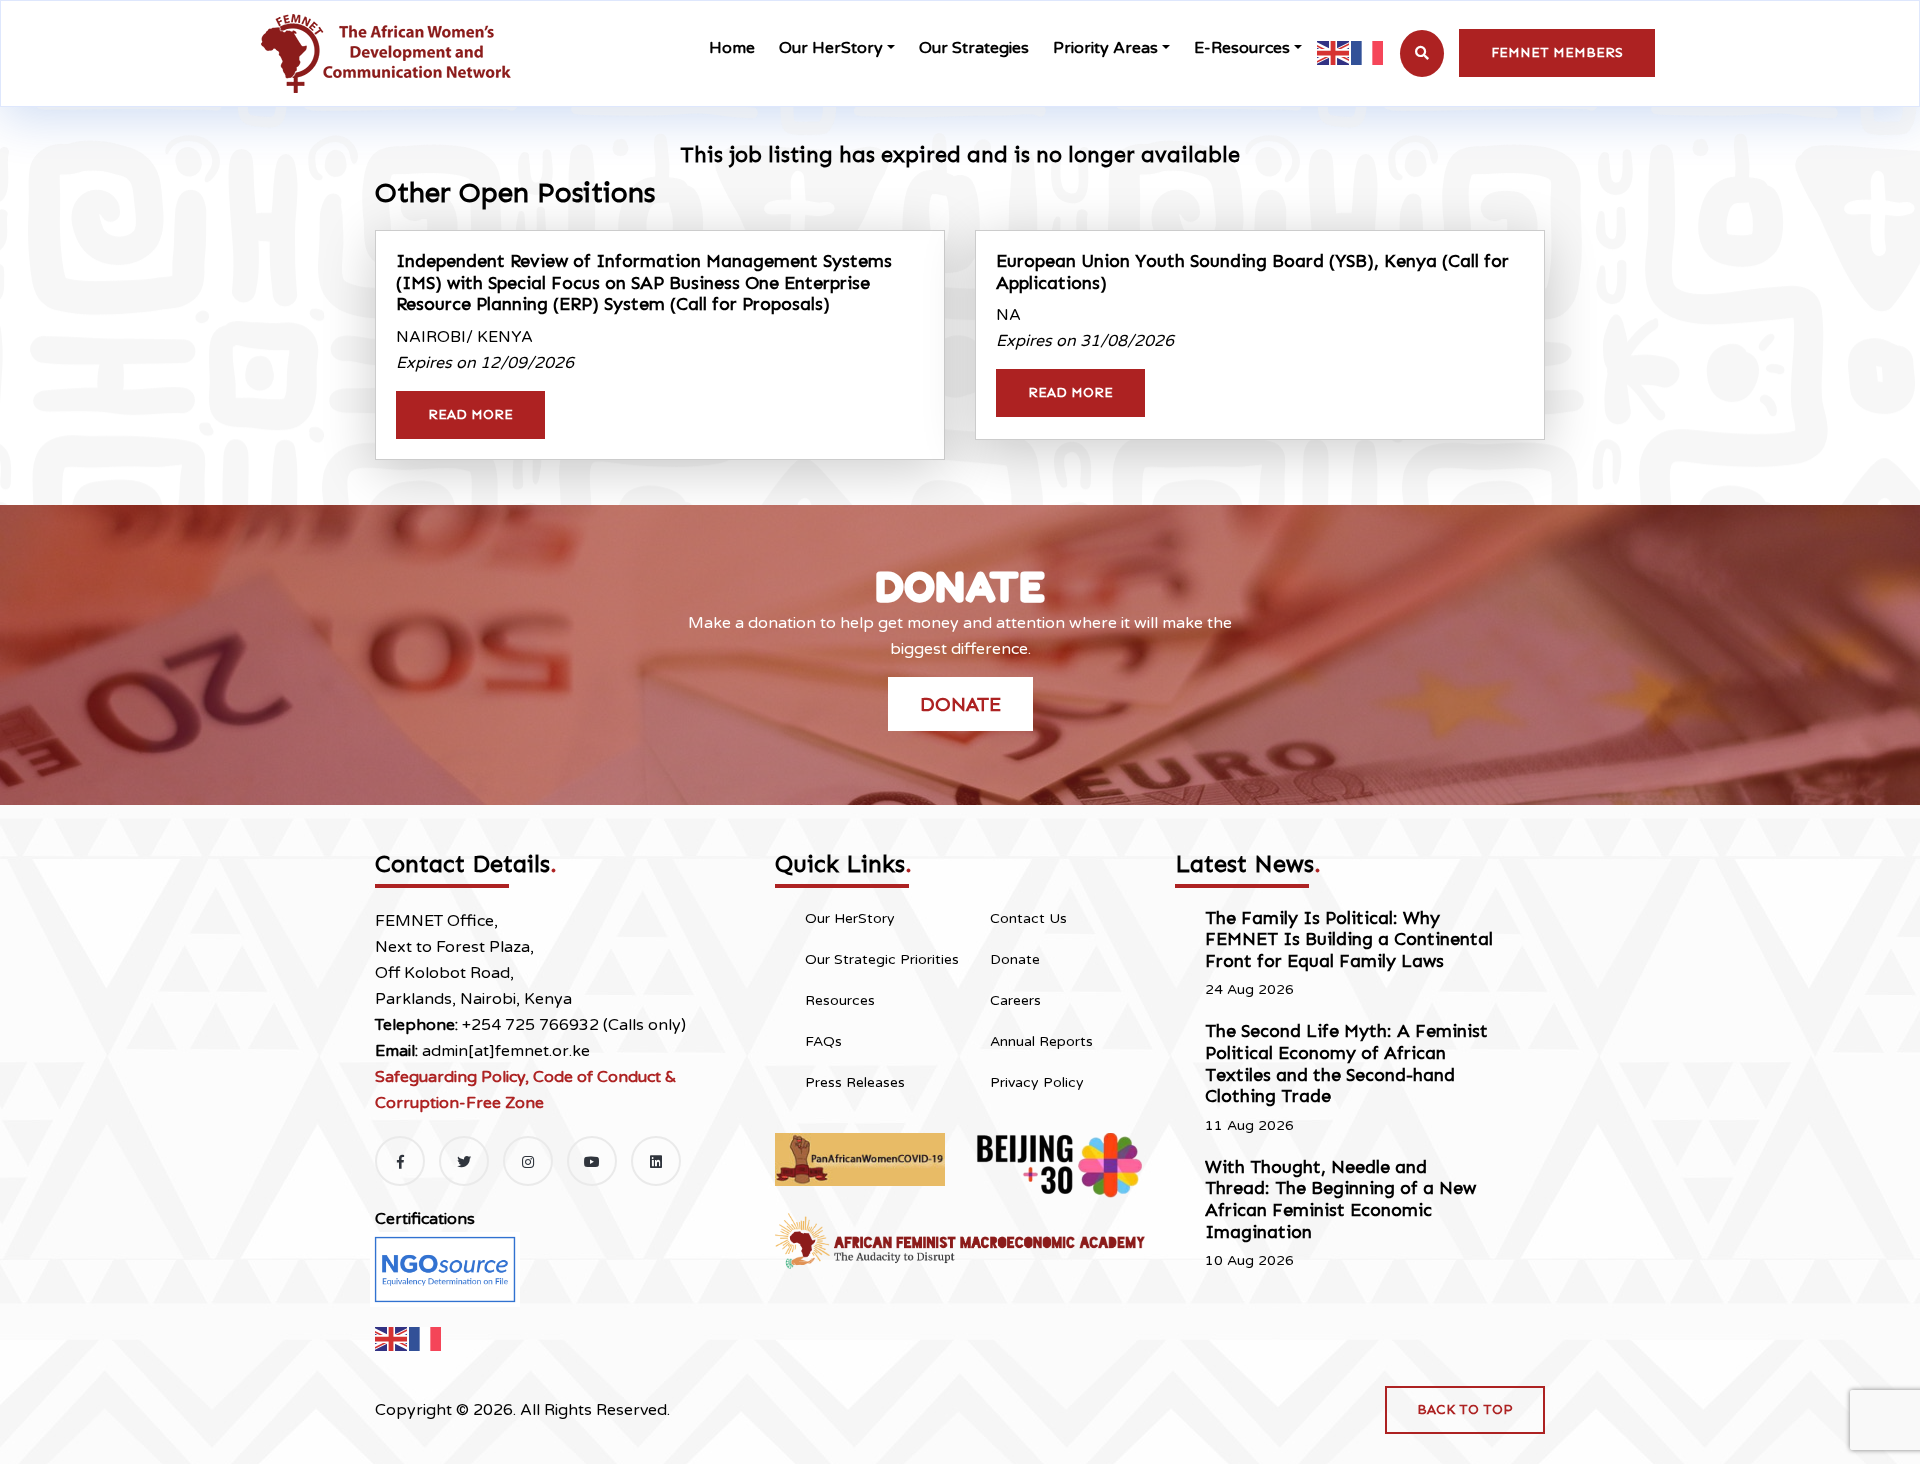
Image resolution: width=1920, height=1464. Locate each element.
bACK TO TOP (1465, 1409)
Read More (470, 414)
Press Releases (855, 1082)
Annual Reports (1041, 1041)
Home (732, 48)
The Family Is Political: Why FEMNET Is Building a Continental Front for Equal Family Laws (1349, 939)
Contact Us (1028, 918)
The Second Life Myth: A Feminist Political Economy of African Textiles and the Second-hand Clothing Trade (1346, 1063)
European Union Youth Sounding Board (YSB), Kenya (1252, 272)
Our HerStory (831, 48)
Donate (960, 704)
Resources (840, 1000)
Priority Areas (1105, 48)
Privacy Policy (1037, 1082)
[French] (1368, 52)
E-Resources (1242, 48)
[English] (1334, 52)
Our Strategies (974, 48)
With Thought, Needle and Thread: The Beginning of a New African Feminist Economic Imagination (1340, 1199)
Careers (1015, 1000)
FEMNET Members (1557, 52)
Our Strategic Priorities (882, 959)
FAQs (823, 1041)
